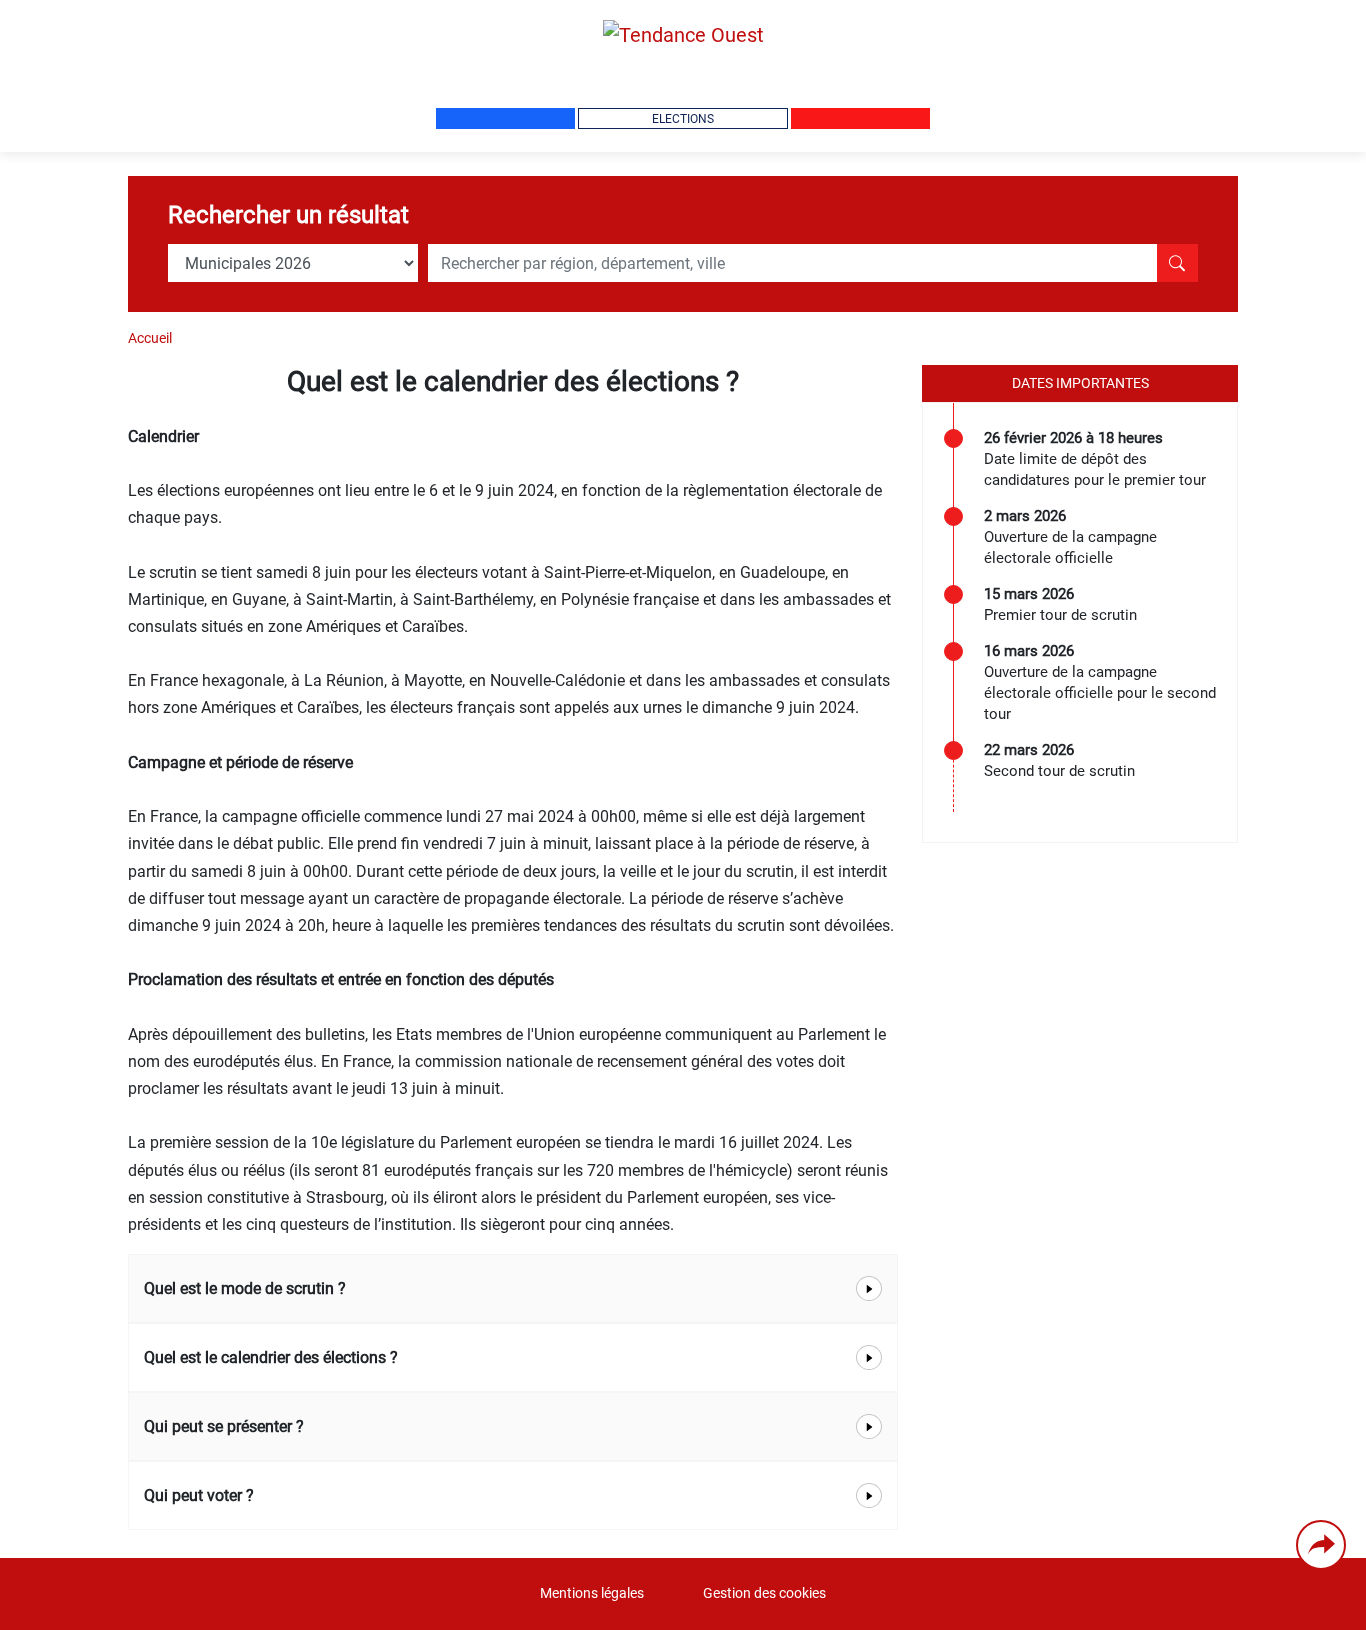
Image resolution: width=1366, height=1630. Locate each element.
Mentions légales (592, 1593)
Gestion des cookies (764, 1593)
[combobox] (792, 263)
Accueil (150, 338)
